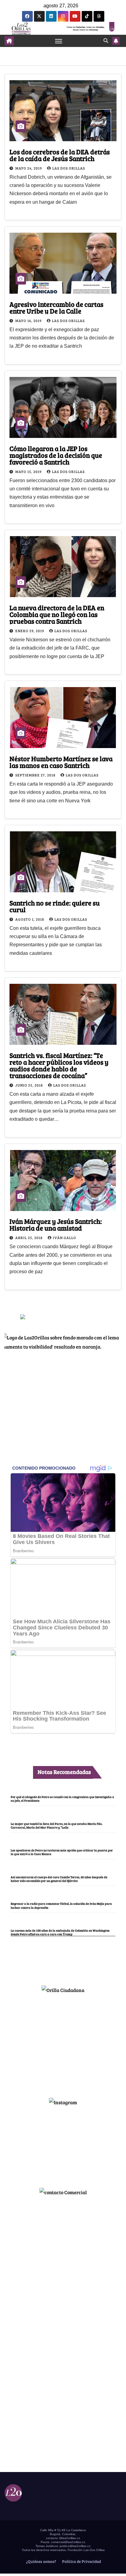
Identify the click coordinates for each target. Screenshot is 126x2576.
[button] (106, 40)
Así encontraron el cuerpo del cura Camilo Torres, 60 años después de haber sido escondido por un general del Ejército (59, 1879)
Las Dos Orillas (69, 168)
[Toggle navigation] (59, 41)
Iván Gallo (65, 1238)
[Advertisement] (63, 2043)
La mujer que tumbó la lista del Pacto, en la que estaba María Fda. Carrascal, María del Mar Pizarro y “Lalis (57, 1825)
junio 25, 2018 (30, 1085)
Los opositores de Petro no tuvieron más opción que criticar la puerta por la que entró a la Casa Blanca (62, 1852)
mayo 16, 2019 (29, 321)
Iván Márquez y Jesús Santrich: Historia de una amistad (56, 1224)
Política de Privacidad (81, 2561)
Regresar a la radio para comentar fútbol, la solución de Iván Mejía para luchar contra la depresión (61, 1905)
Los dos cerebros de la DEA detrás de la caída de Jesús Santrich (60, 155)
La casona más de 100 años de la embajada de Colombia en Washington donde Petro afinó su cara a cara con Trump (60, 1932)
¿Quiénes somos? (41, 2561)
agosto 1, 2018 (30, 919)
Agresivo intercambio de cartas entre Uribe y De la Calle (56, 307)
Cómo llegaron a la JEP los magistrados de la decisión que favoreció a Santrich (56, 455)
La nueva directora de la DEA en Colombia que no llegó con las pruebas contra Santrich (57, 614)
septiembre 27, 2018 (36, 775)
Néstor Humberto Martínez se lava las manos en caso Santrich (61, 762)
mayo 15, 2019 (29, 471)
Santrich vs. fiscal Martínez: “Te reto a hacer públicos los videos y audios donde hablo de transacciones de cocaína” (59, 1065)
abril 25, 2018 (29, 1238)
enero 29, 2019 (30, 631)
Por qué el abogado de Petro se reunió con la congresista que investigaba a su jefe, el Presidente (62, 1799)
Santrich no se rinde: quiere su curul (55, 906)
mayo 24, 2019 (29, 168)
